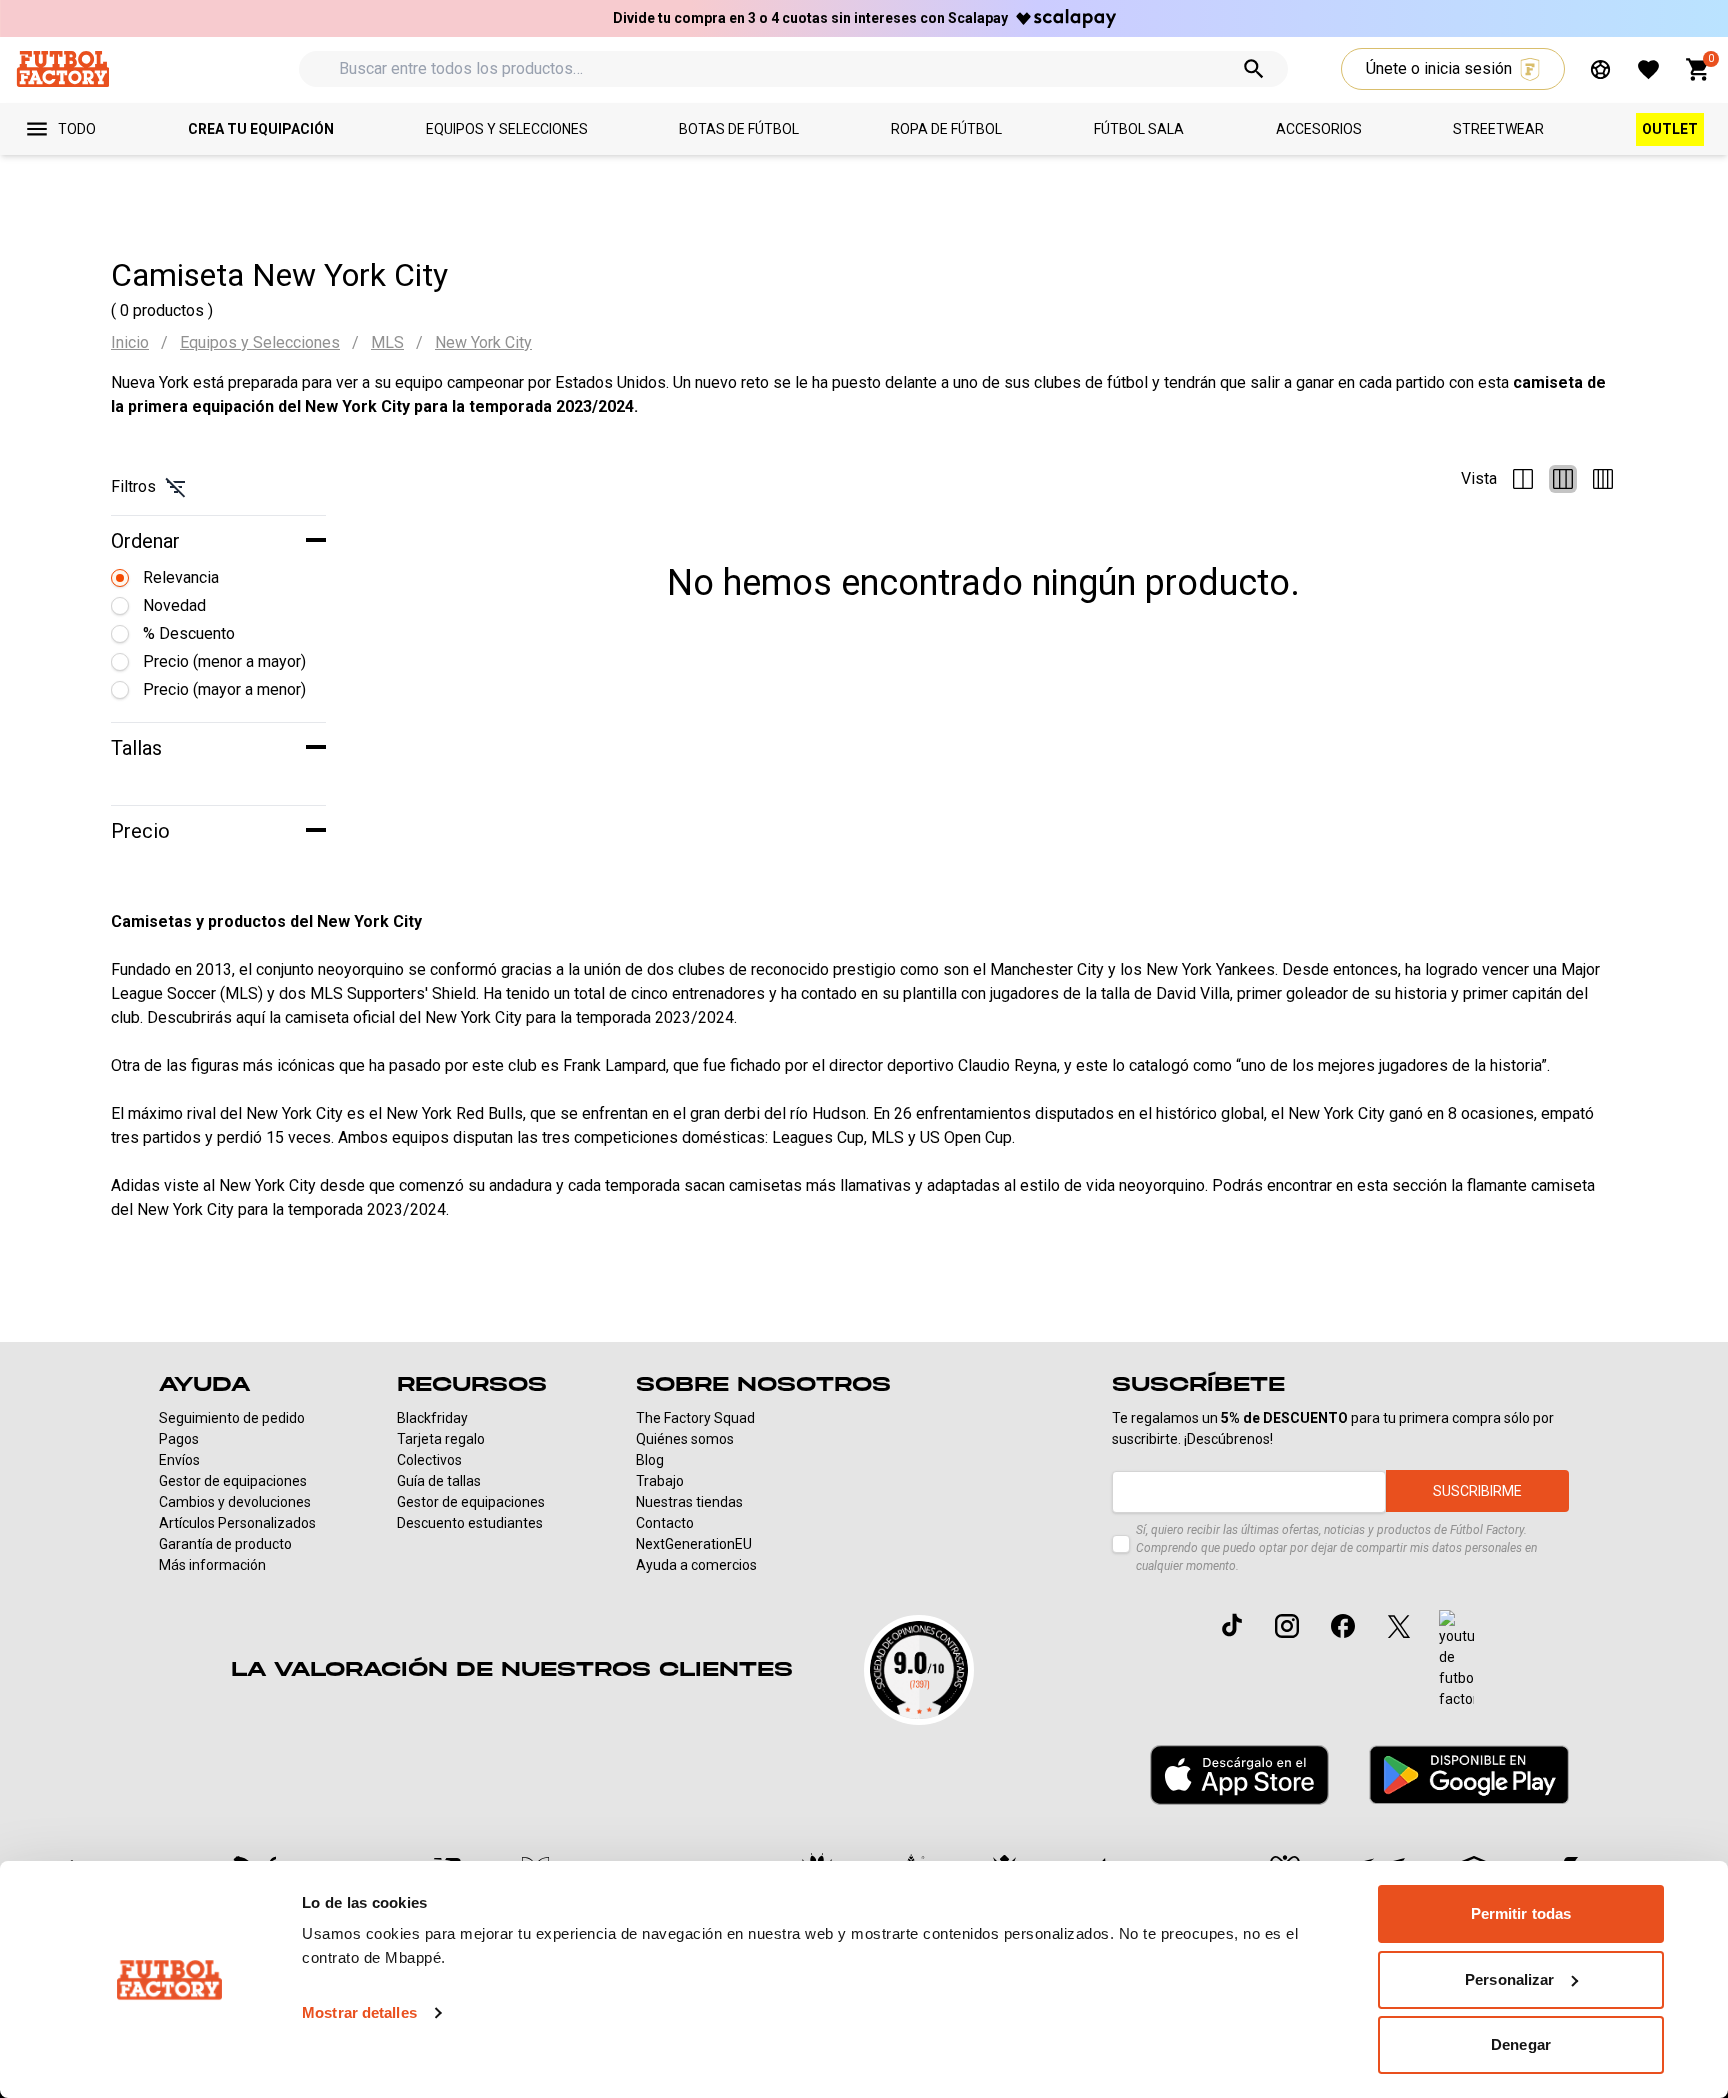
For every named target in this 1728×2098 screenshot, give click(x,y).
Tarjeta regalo (441, 1439)
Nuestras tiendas (689, 1502)
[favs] (1648, 69)
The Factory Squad (695, 1418)
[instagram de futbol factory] (1287, 1626)
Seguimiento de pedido (232, 1418)
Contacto (665, 1523)
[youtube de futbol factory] (1456, 1660)
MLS (387, 342)
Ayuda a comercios (696, 1565)
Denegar (1521, 2044)
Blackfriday (432, 1418)
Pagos (179, 1439)
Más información (212, 1565)
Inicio (130, 342)
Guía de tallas (439, 1481)
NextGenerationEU (694, 1544)
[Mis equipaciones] (1600, 69)
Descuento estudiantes (470, 1523)
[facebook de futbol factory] (1343, 1626)
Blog (650, 1460)
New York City (483, 342)
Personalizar (1509, 1979)
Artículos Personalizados (237, 1523)
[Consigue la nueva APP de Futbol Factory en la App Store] (1239, 1775)
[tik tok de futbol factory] (1232, 1625)
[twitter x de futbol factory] (1399, 1626)
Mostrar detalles (359, 2012)
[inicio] (62, 68)
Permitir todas (1521, 1913)
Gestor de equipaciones (233, 1481)
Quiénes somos (685, 1439)
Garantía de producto (225, 1544)
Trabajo (660, 1481)
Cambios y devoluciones (235, 1502)
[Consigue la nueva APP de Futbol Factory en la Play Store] (1469, 1774)
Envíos (179, 1460)
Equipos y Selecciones (260, 342)
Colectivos (429, 1460)
